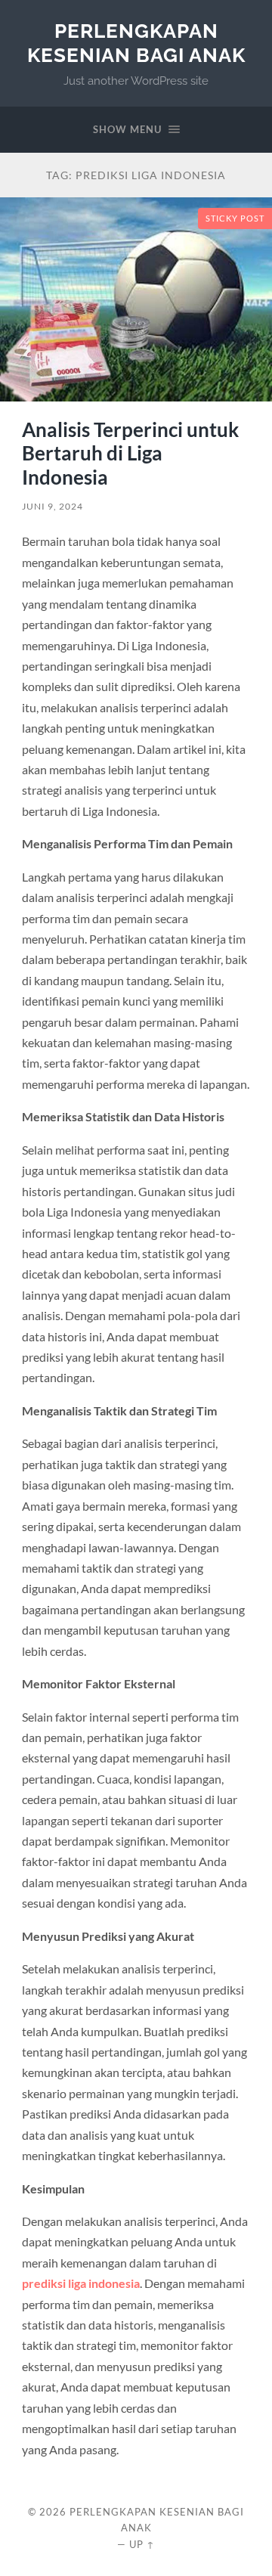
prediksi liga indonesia (81, 2283)
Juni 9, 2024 (53, 506)
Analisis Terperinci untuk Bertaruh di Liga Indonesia (130, 453)
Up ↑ (142, 2544)
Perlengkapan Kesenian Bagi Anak (136, 43)
